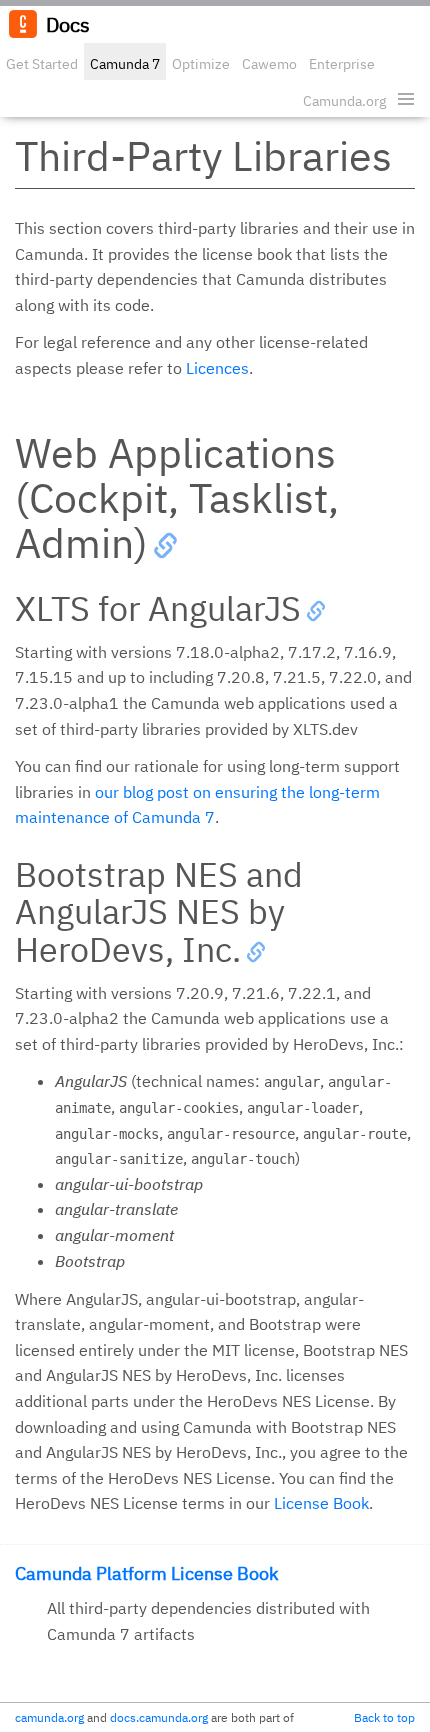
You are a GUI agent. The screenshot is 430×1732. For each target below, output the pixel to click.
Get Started (42, 64)
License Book (321, 1503)
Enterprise (342, 64)
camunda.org (49, 1717)
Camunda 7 (125, 64)
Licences (217, 368)
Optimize (201, 64)
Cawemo (269, 64)
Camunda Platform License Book (146, 1573)
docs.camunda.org (159, 1717)
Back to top (384, 1717)
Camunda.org (344, 101)
